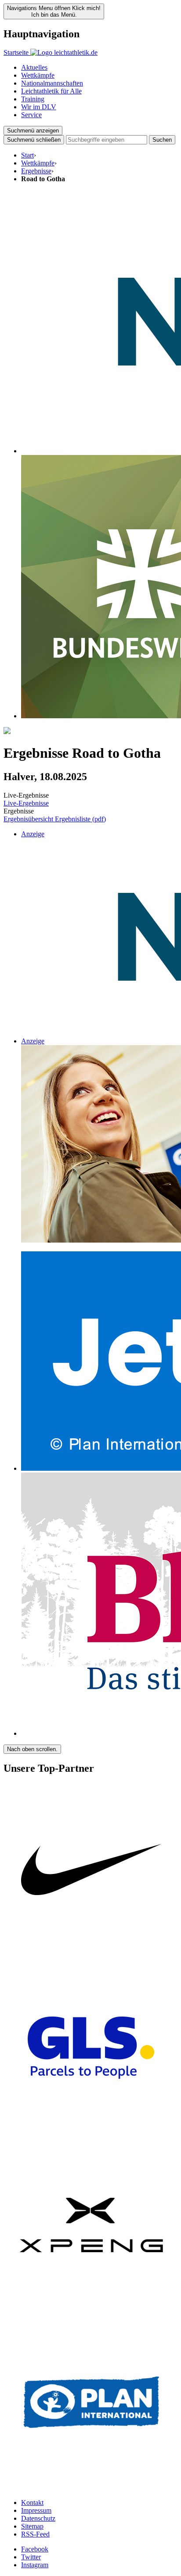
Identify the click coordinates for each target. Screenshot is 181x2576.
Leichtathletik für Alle (51, 91)
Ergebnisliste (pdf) (80, 819)
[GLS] (91, 2133)
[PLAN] (91, 2488)
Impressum (36, 2510)
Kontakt (32, 2503)
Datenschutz (38, 2518)
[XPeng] (91, 2310)
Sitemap (32, 2526)
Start (27, 155)
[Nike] (91, 1956)
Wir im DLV (39, 107)
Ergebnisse (36, 171)
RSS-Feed (35, 2534)
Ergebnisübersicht (29, 819)
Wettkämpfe (38, 75)
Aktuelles (34, 67)
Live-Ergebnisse (26, 803)
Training (33, 99)
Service (31, 115)
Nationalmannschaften (52, 83)
